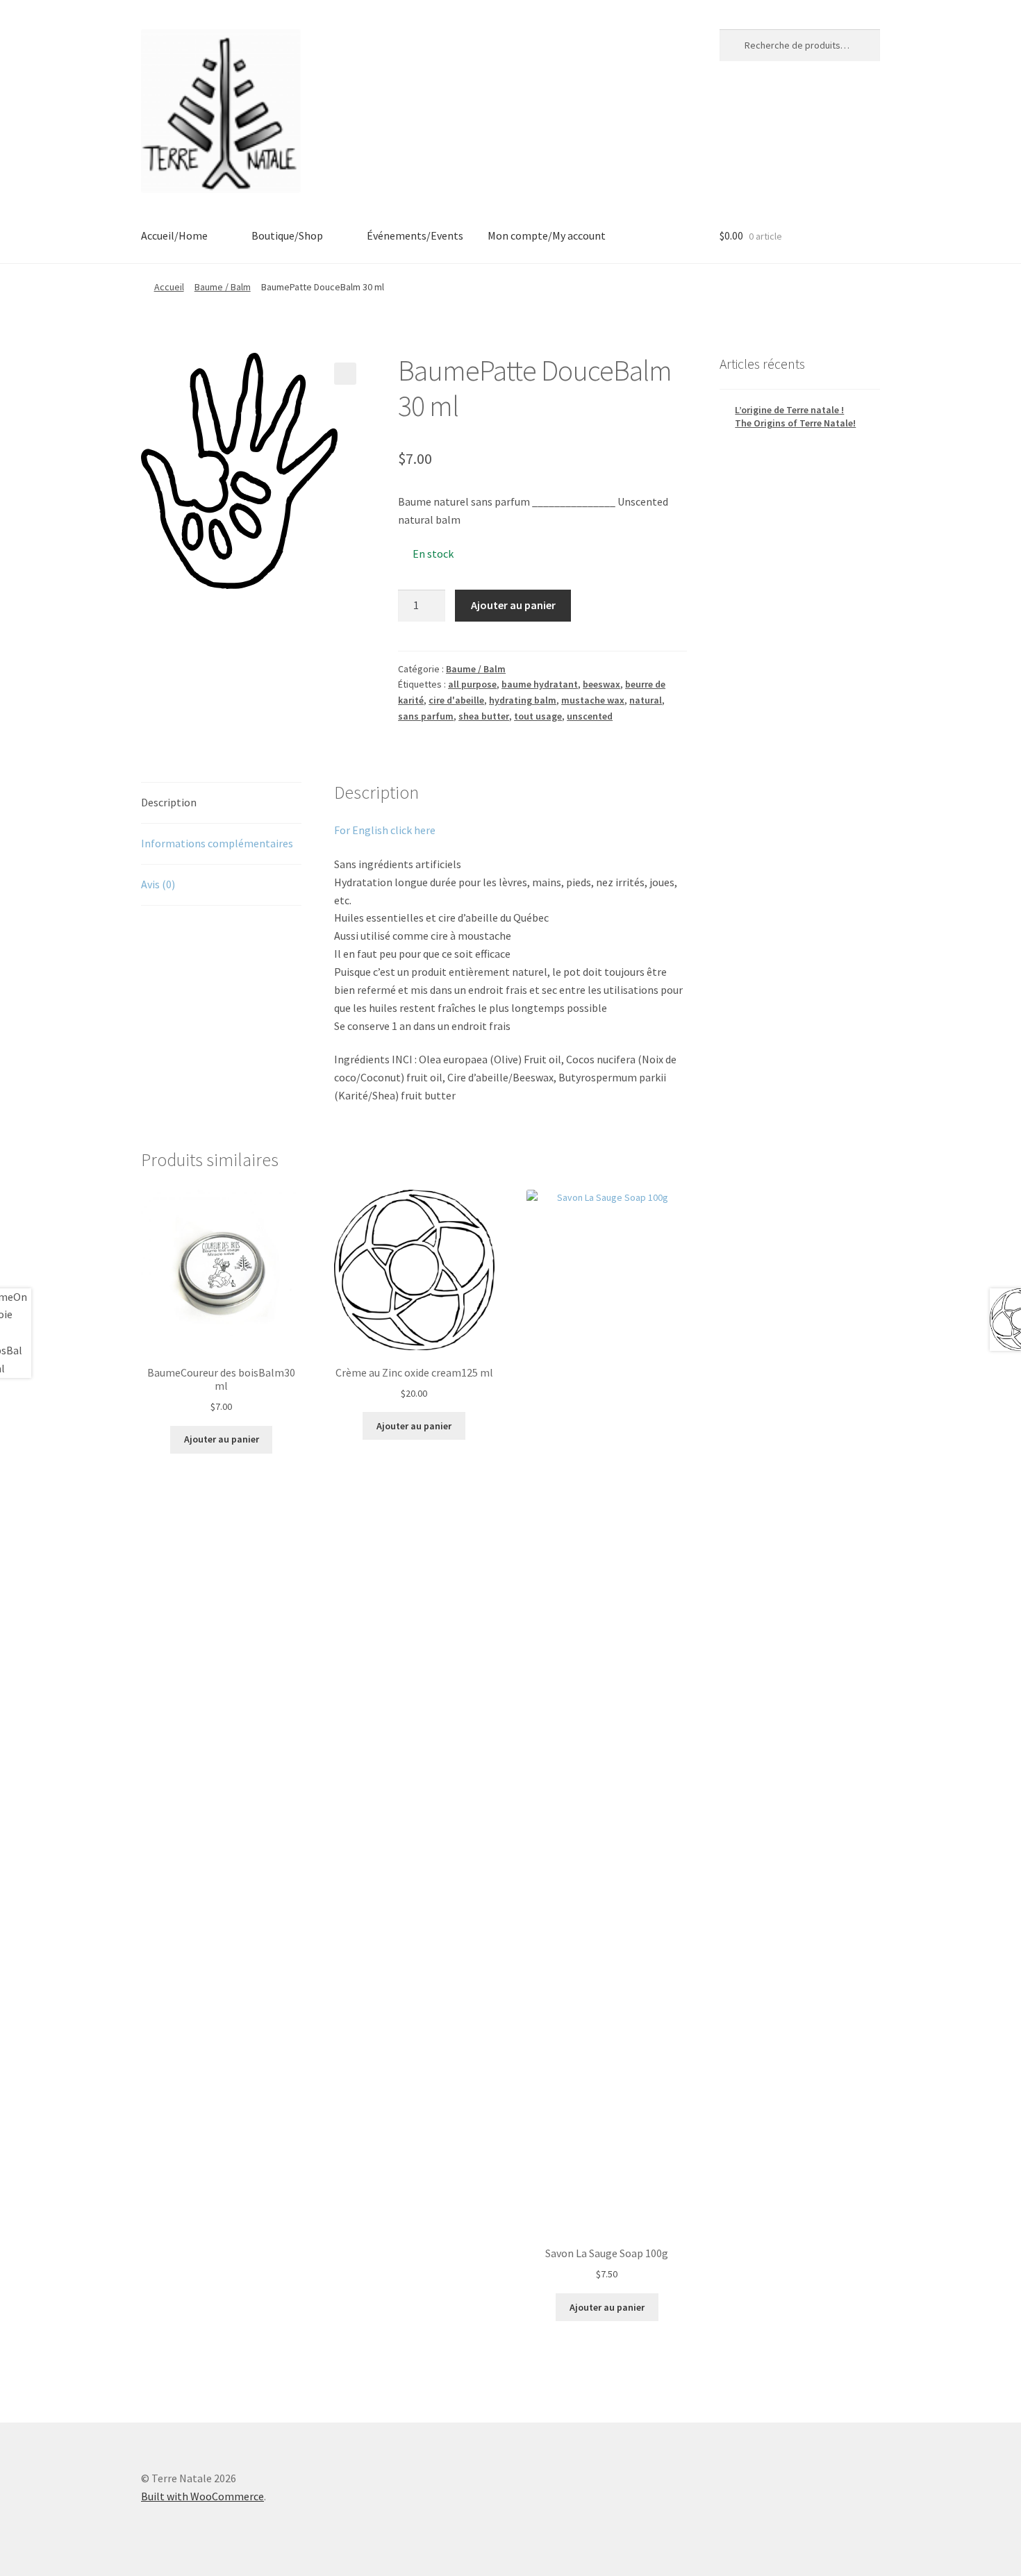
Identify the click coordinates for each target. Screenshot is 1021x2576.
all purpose (472, 684)
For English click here (385, 830)
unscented (590, 716)
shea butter (484, 716)
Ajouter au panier (513, 605)
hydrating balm (523, 700)
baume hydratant (540, 684)
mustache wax (593, 700)
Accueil (169, 287)
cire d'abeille (456, 700)
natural (646, 700)
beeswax (601, 684)
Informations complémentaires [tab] (217, 843)
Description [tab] (169, 802)
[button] (345, 374)
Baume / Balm (223, 287)
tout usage (538, 716)
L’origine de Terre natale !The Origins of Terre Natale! (795, 417)
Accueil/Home (174, 235)
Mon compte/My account (547, 235)
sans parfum (426, 716)
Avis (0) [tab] (158, 884)
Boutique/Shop (287, 235)
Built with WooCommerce (202, 2496)
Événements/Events (415, 235)
